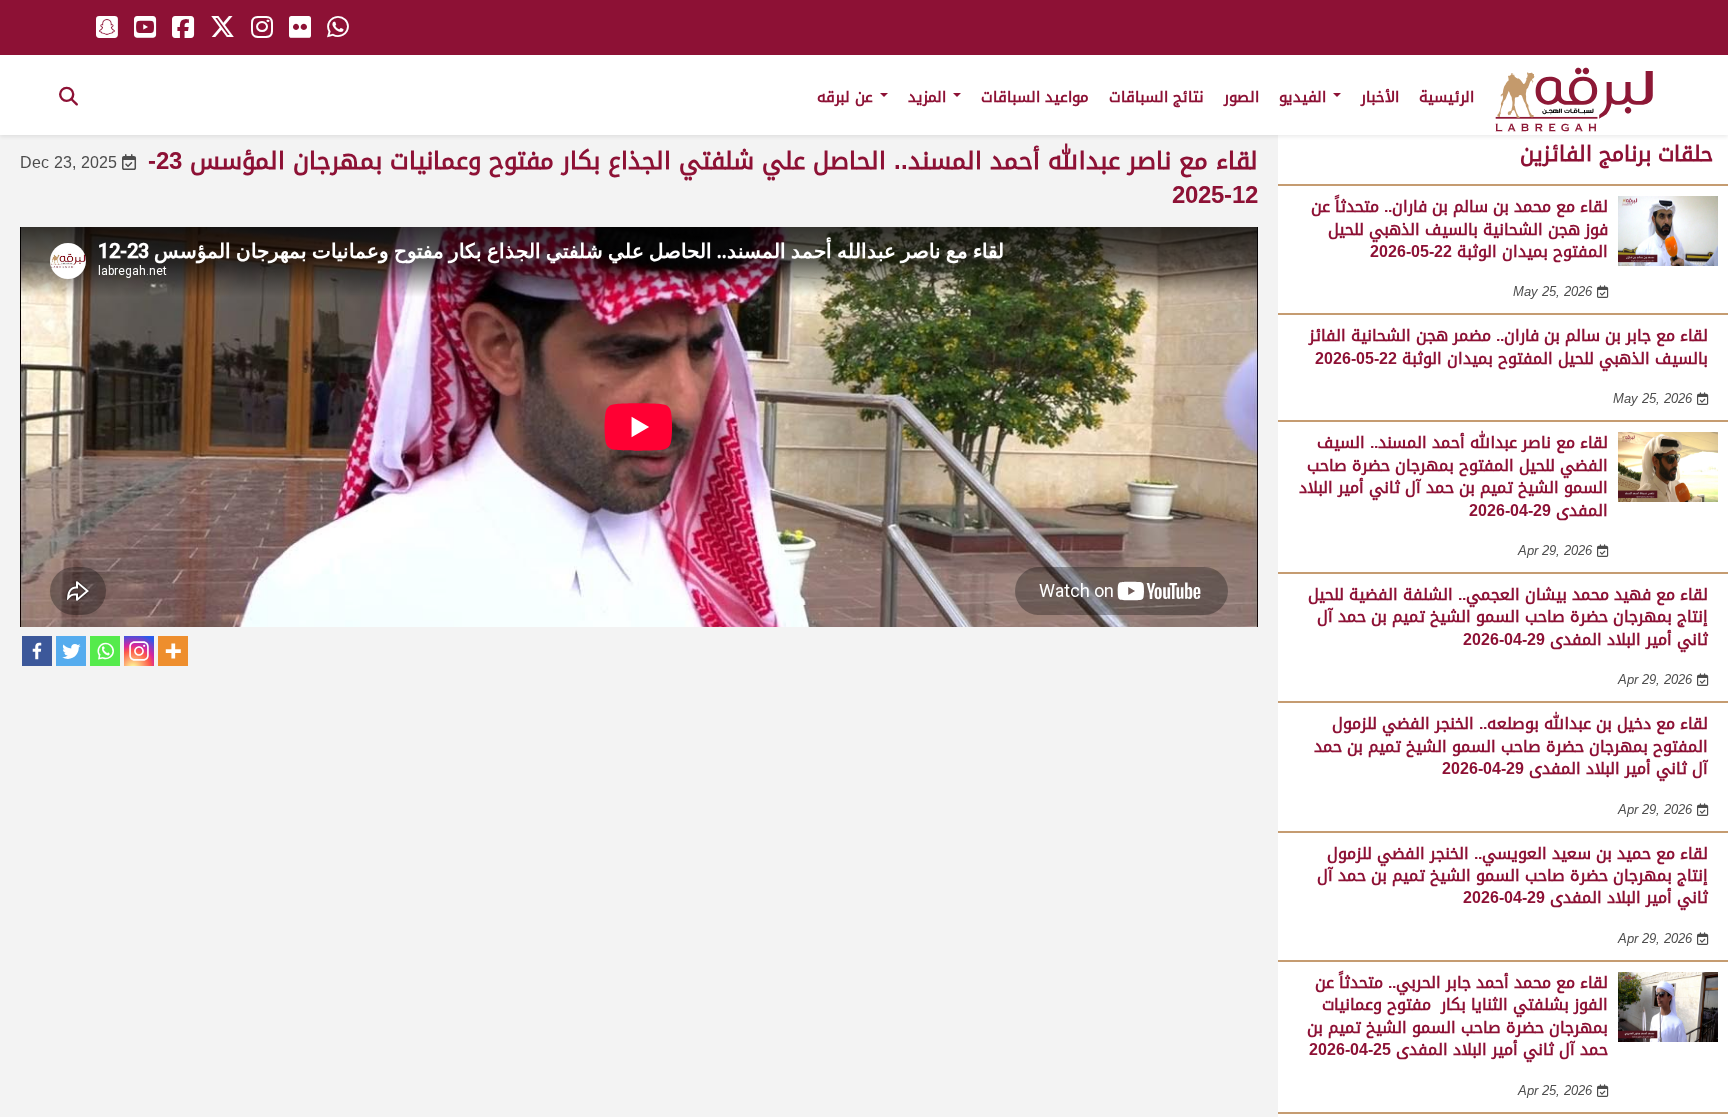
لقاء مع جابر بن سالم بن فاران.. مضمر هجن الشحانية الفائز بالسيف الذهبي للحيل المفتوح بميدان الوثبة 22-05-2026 (1508, 346)
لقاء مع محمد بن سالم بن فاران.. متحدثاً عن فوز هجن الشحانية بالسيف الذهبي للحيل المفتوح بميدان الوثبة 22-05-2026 (1459, 229)
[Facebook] (37, 651)
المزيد (929, 97)
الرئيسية (1446, 97)
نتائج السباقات (1156, 97)
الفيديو (1305, 97)
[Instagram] (139, 651)
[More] (173, 651)
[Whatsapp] (105, 651)
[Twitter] (71, 651)
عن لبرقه (847, 97)
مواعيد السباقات (1035, 97)
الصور (1241, 97)
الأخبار (1380, 97)
